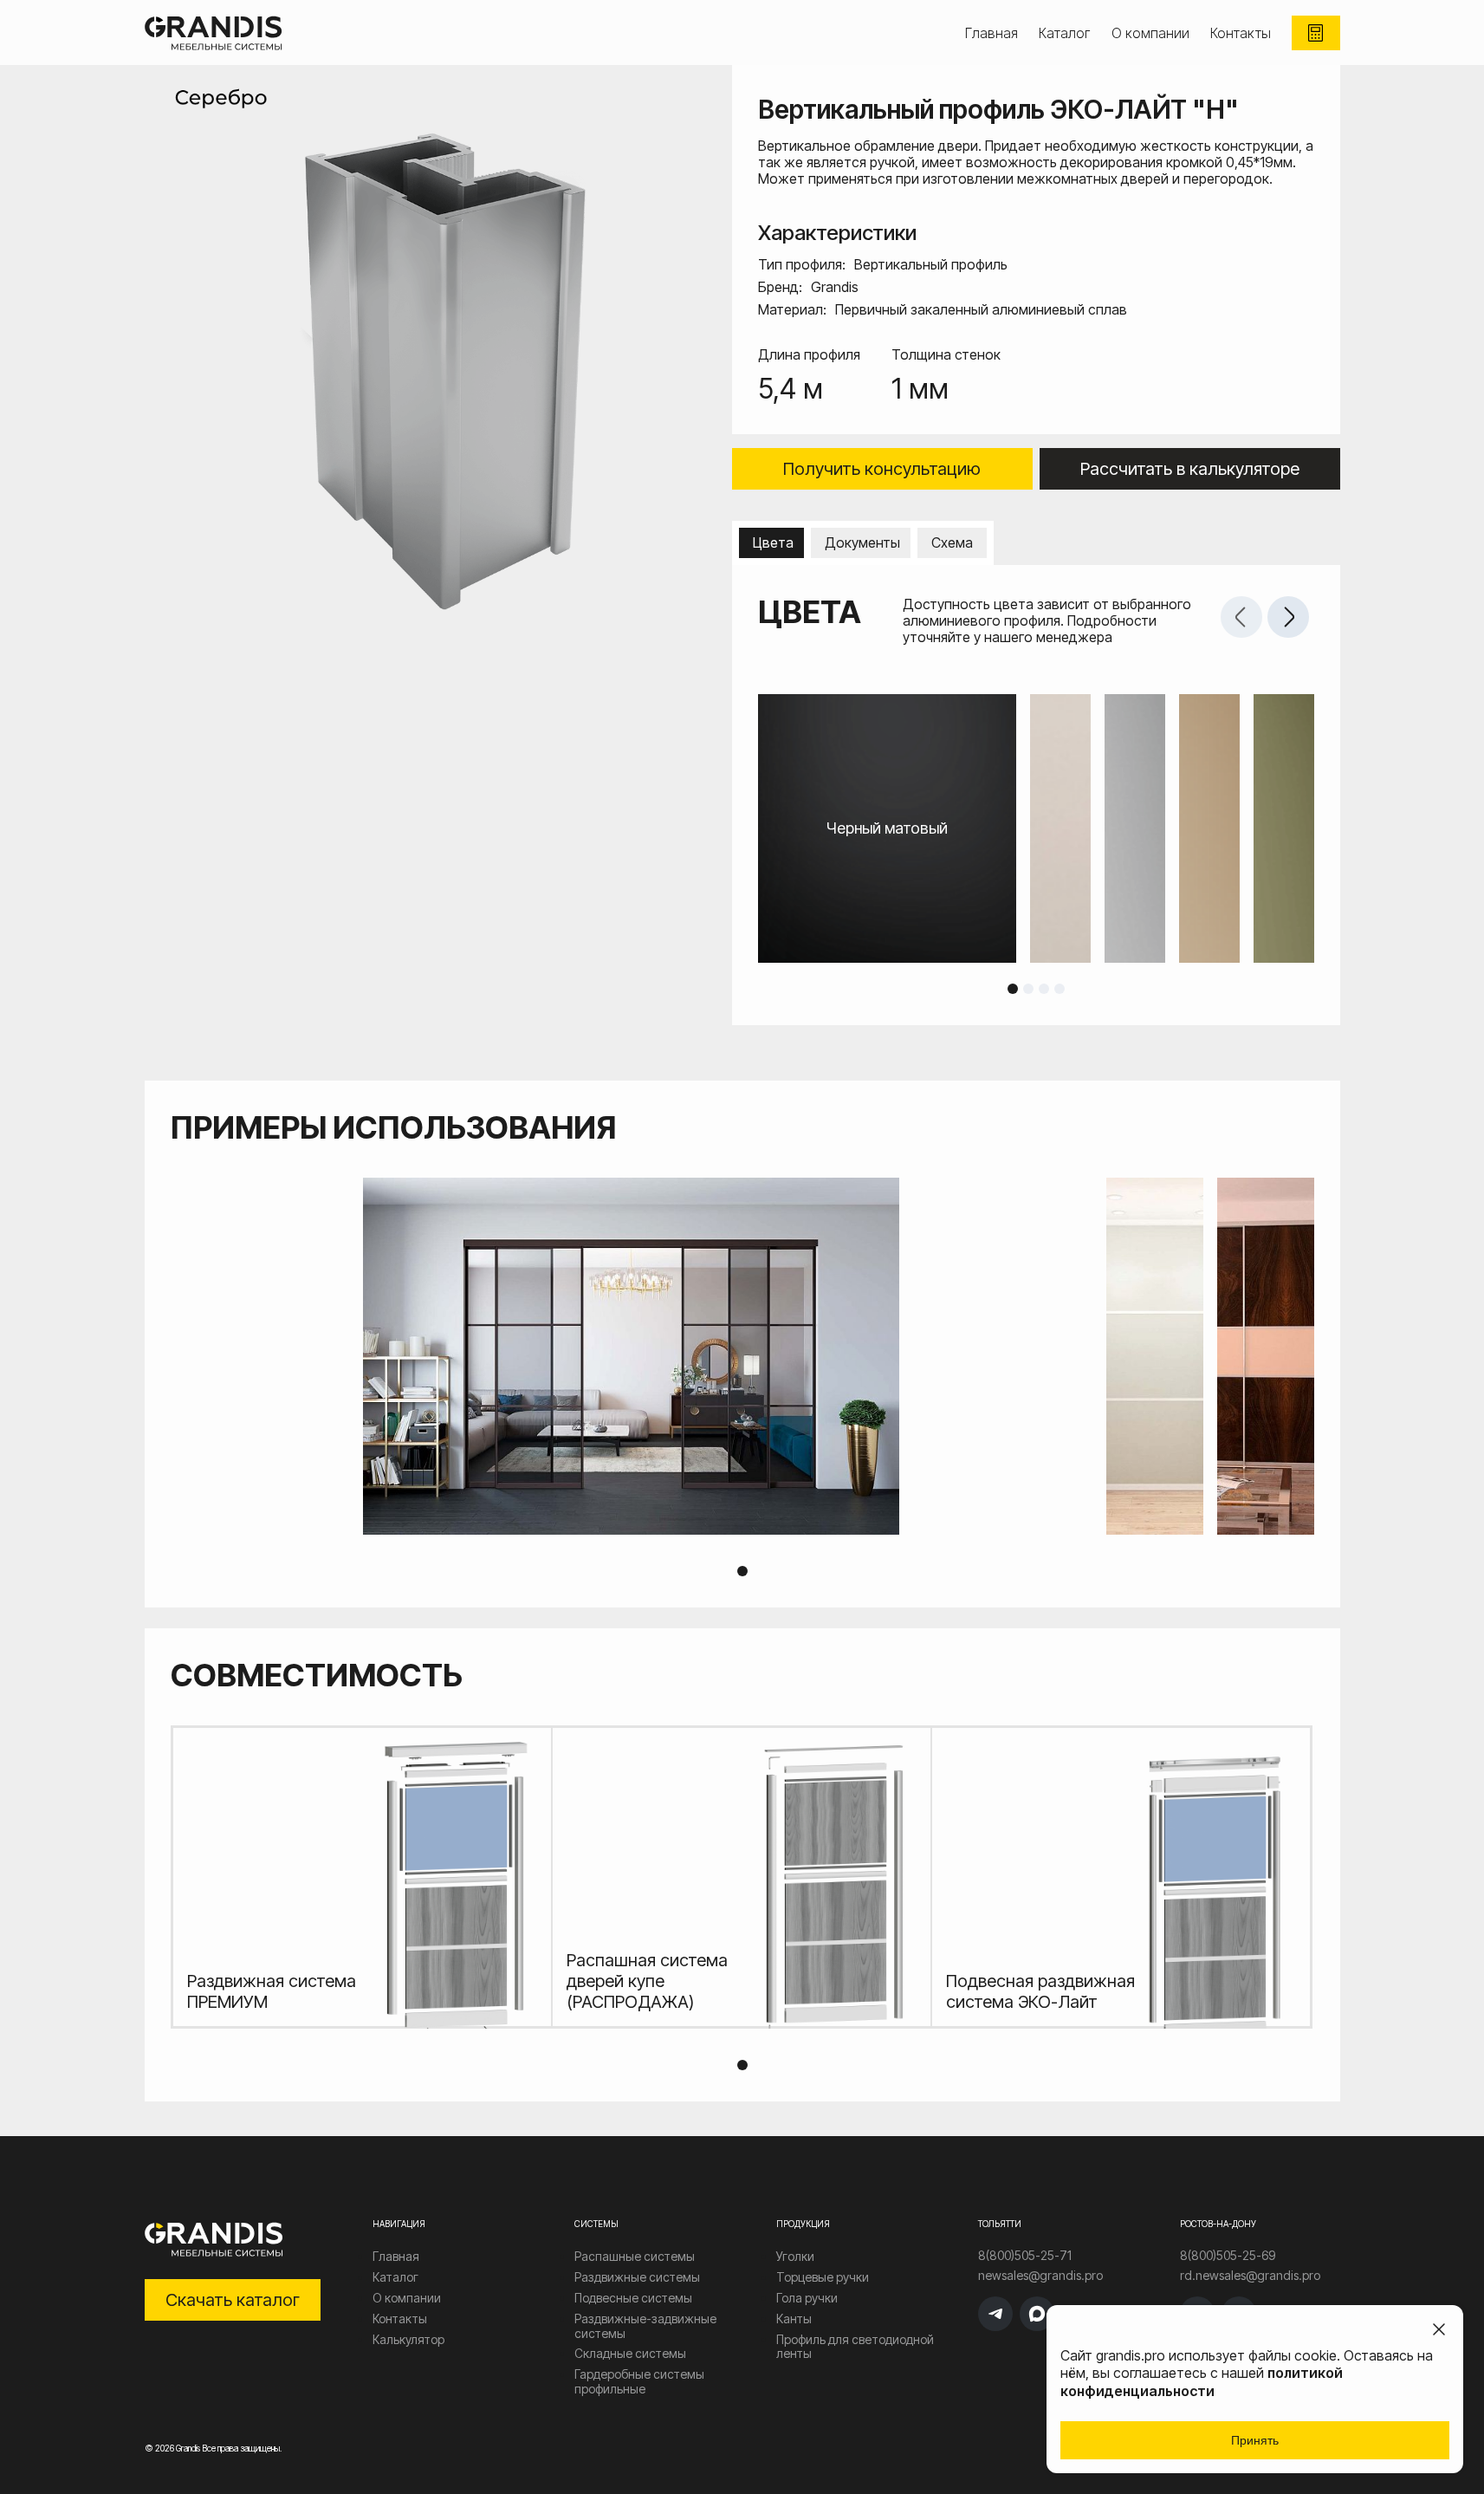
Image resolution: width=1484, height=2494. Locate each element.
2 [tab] (1028, 989)
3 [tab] (1044, 989)
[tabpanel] (1036, 828)
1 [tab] (1013, 989)
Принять (1255, 2440)
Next (1288, 617)
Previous (1241, 617)
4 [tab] (1060, 989)
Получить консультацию (882, 469)
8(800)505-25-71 (1025, 2256)
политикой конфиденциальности (1202, 2382)
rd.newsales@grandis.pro (1250, 2276)
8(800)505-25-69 (1228, 2256)
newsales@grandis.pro (1040, 2276)
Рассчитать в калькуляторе (1190, 469)
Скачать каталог (233, 2300)
